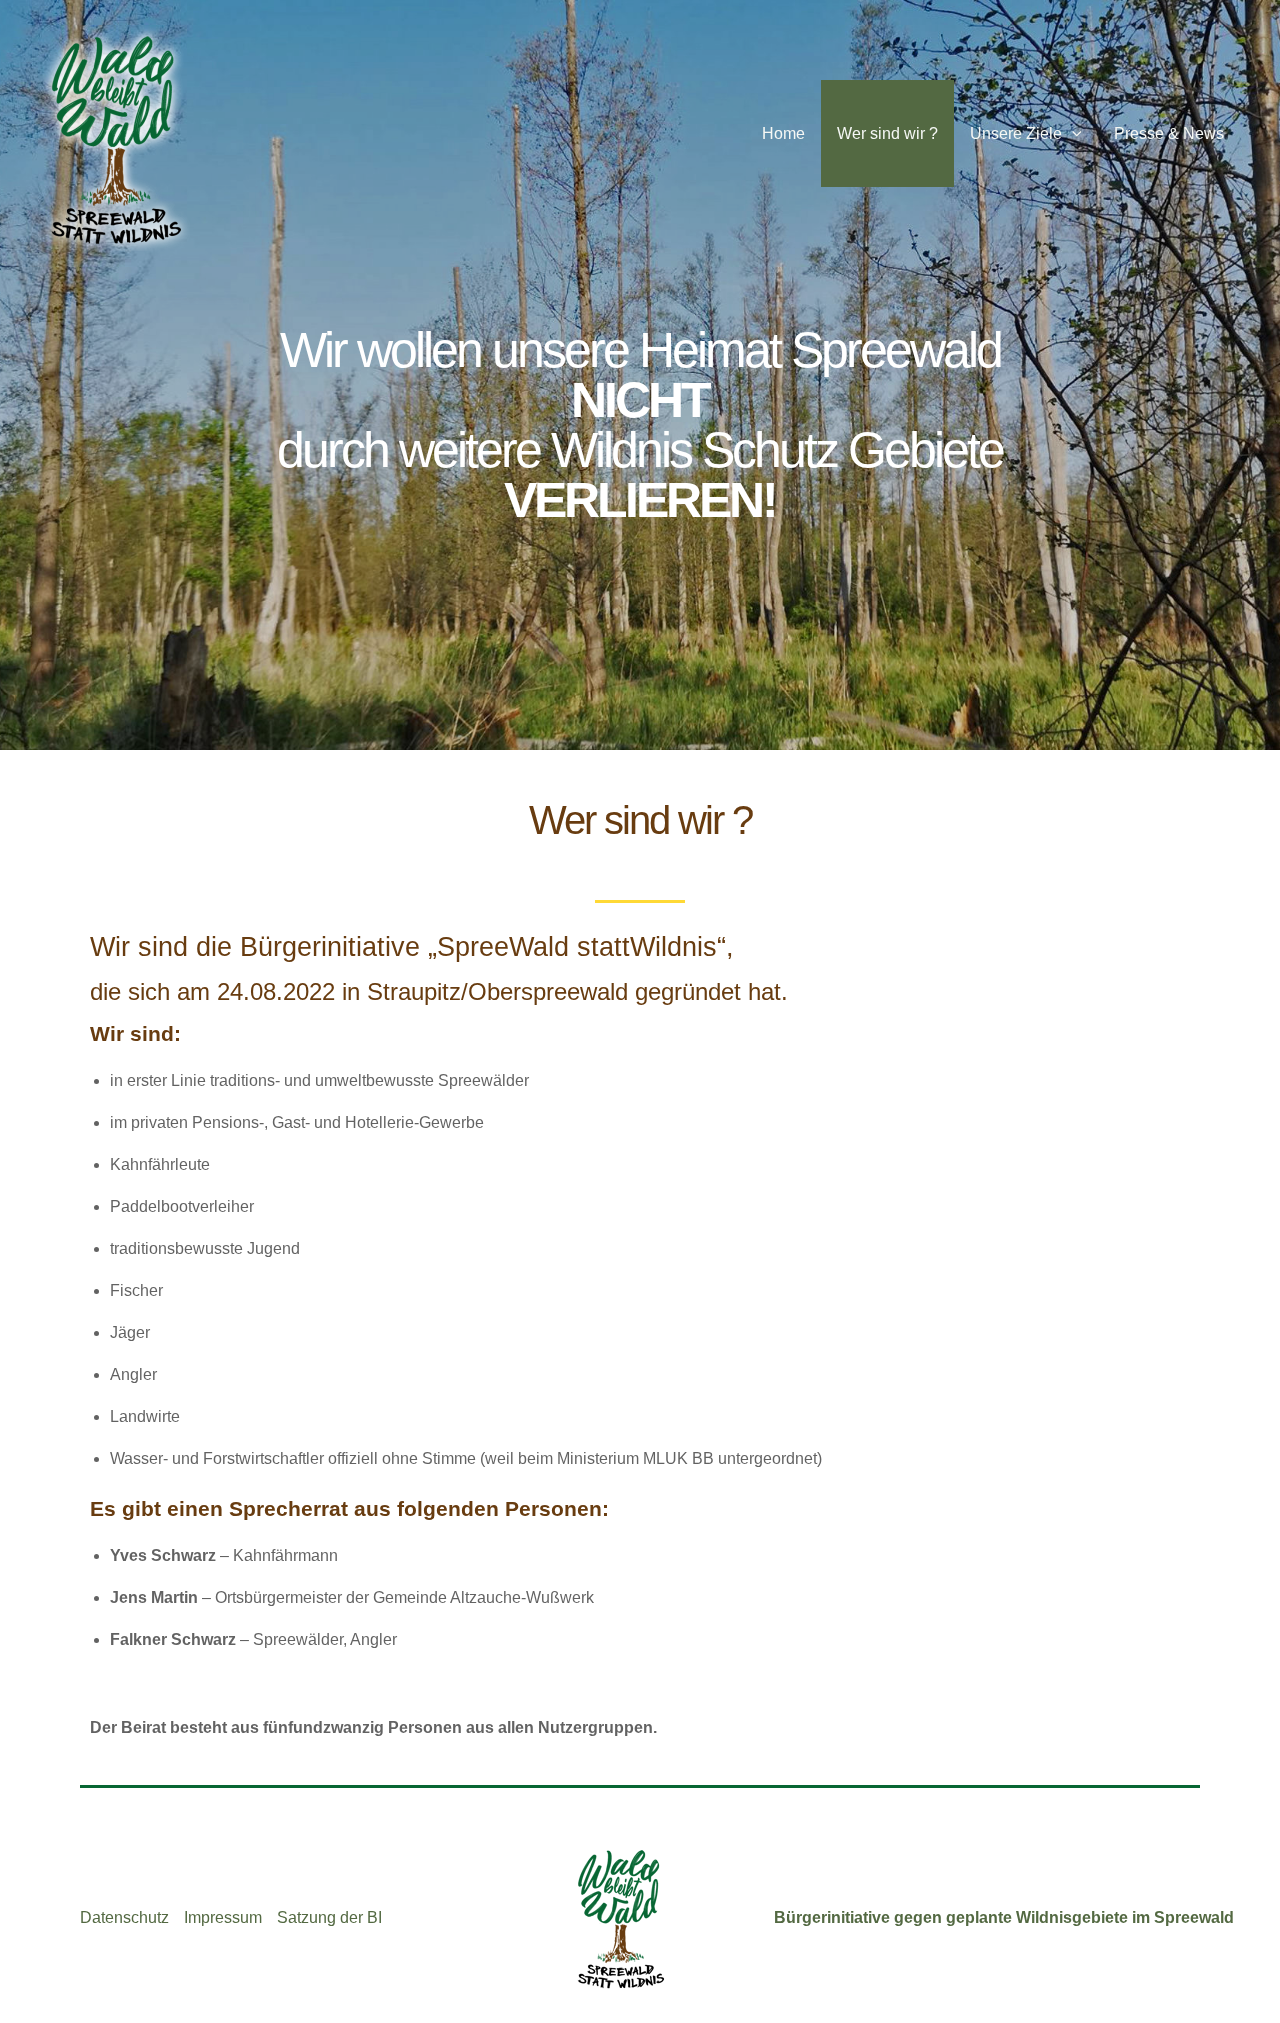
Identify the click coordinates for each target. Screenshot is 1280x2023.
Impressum (223, 1917)
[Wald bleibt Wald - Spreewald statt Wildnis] (115, 137)
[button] (1072, 133)
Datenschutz (124, 1917)
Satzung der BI (329, 1917)
